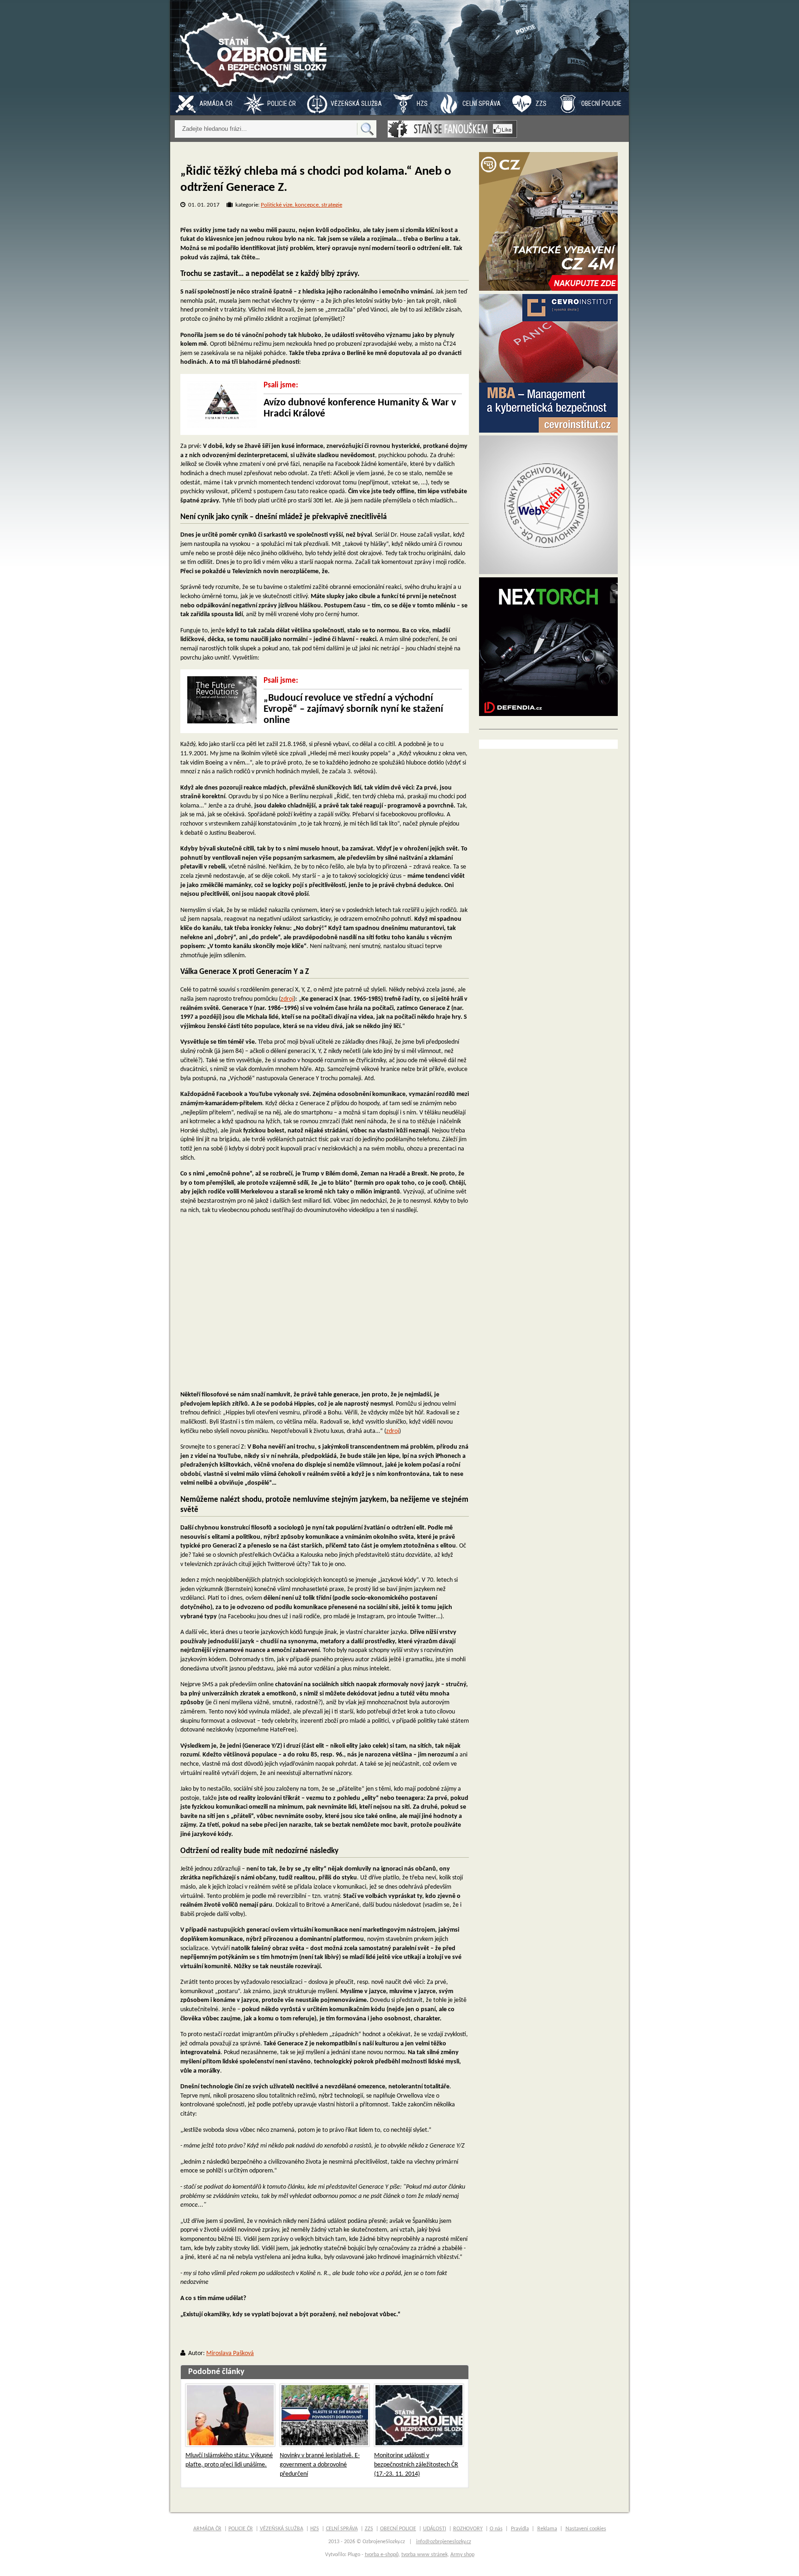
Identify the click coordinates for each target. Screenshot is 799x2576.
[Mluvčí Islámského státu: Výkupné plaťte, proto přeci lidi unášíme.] (230, 2415)
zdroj (287, 999)
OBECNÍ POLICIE (601, 104)
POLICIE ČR (282, 104)
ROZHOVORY (468, 2529)
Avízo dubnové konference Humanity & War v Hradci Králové (360, 408)
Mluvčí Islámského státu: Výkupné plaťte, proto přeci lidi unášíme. (229, 2460)
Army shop (462, 2555)
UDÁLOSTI (435, 2529)
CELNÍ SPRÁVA (482, 104)
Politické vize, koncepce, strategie (301, 205)
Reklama (547, 2529)
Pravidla (520, 2529)
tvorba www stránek (424, 2555)
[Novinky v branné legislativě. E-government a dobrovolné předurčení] (325, 2415)
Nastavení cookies (586, 2529)
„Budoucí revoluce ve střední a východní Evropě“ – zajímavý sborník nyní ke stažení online (353, 709)
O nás (496, 2529)
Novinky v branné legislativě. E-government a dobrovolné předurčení (320, 2465)
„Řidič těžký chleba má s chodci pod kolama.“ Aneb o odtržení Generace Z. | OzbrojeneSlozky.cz (256, 46)
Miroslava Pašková (230, 2353)
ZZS (541, 104)
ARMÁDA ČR (216, 104)
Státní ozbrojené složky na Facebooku (452, 129)
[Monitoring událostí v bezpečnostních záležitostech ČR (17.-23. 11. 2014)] (419, 2415)
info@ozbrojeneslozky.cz (444, 2542)
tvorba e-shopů (382, 2555)
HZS (422, 104)
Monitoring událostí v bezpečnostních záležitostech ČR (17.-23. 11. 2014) (416, 2465)
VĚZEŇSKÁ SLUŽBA (356, 104)
